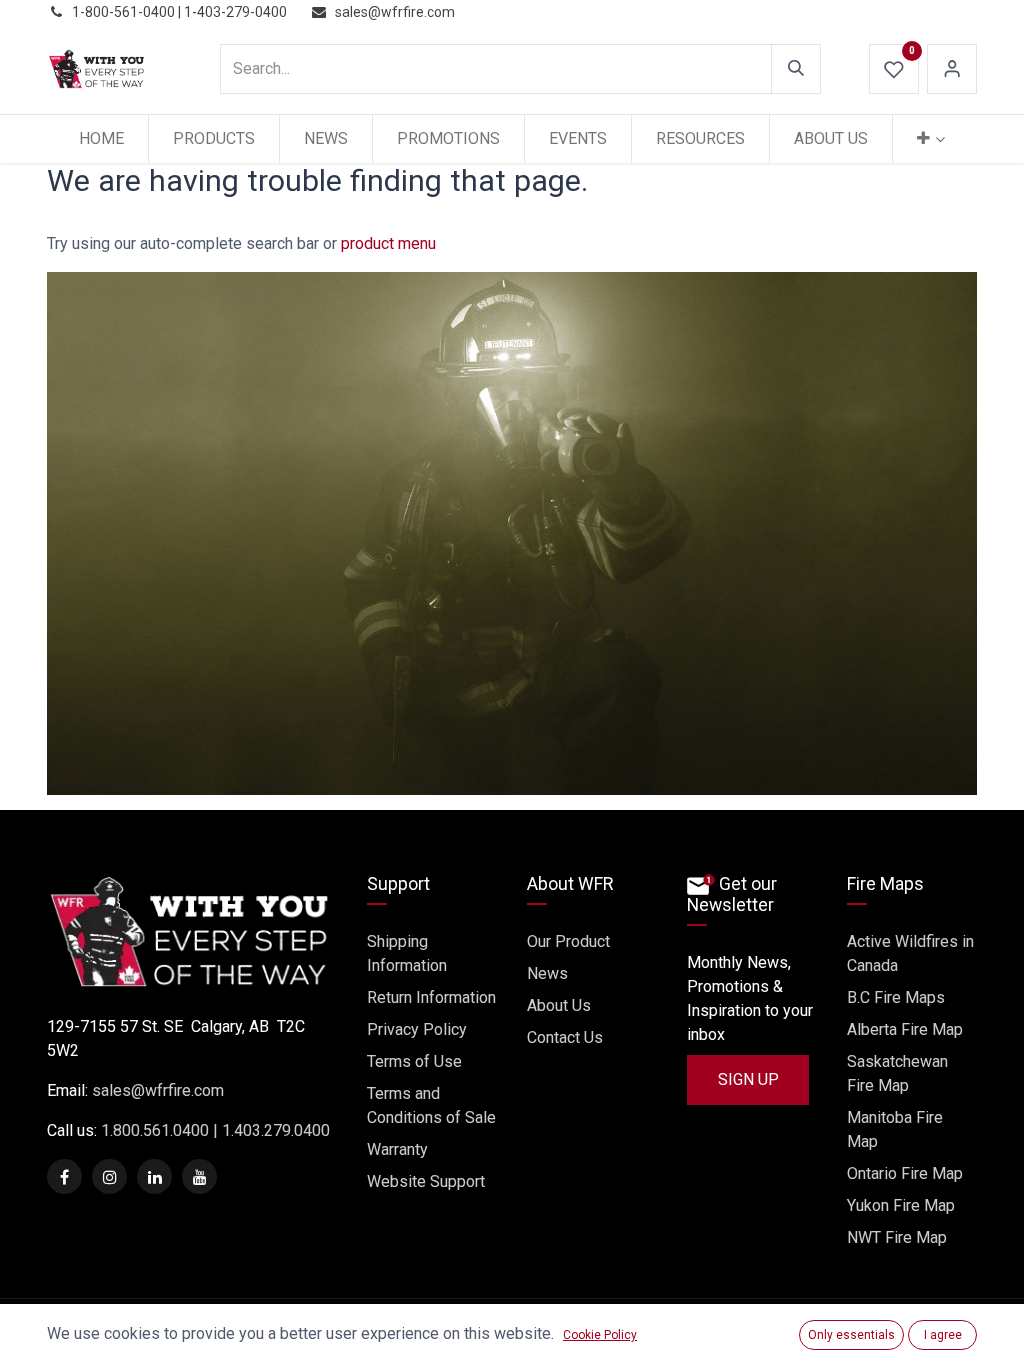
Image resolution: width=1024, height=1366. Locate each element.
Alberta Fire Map (905, 1029)
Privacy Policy (417, 1029)
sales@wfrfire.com (158, 1090)
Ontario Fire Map (905, 1173)
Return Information (431, 997)
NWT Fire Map (897, 1237)
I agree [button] (943, 1335)
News (547, 973)
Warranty (397, 1149)
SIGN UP (748, 1079)
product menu (388, 243)
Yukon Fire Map (901, 1205)
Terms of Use (414, 1061)
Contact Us (565, 1037)
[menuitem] (101, 139)
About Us (559, 1005)
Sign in (952, 69)
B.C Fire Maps (896, 997)
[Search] (796, 69)
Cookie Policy (600, 1335)
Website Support (426, 1181)
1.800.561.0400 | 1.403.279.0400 (213, 1130)
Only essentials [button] (851, 1335)
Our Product (568, 941)
